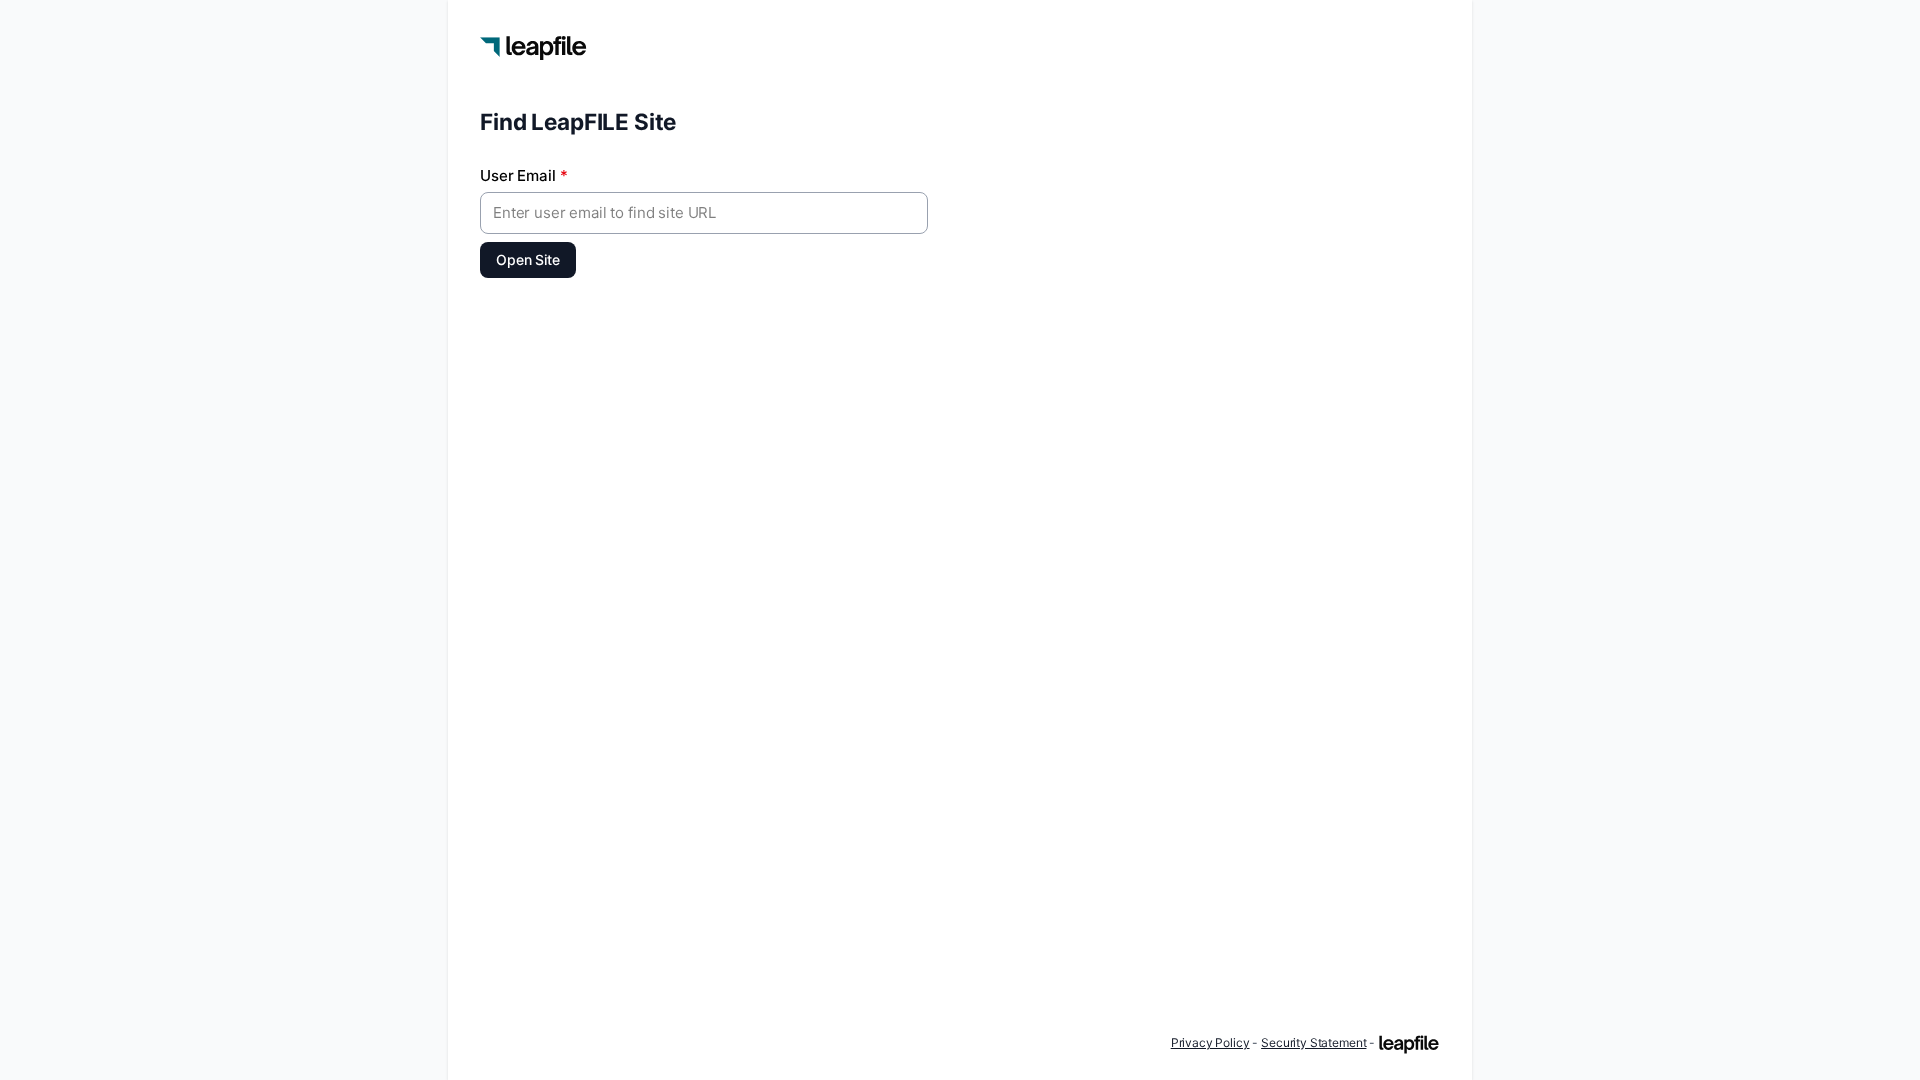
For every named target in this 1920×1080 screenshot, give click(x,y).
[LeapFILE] (1409, 1044)
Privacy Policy (1210, 1042)
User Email (523, 175)
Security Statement (1313, 1042)
